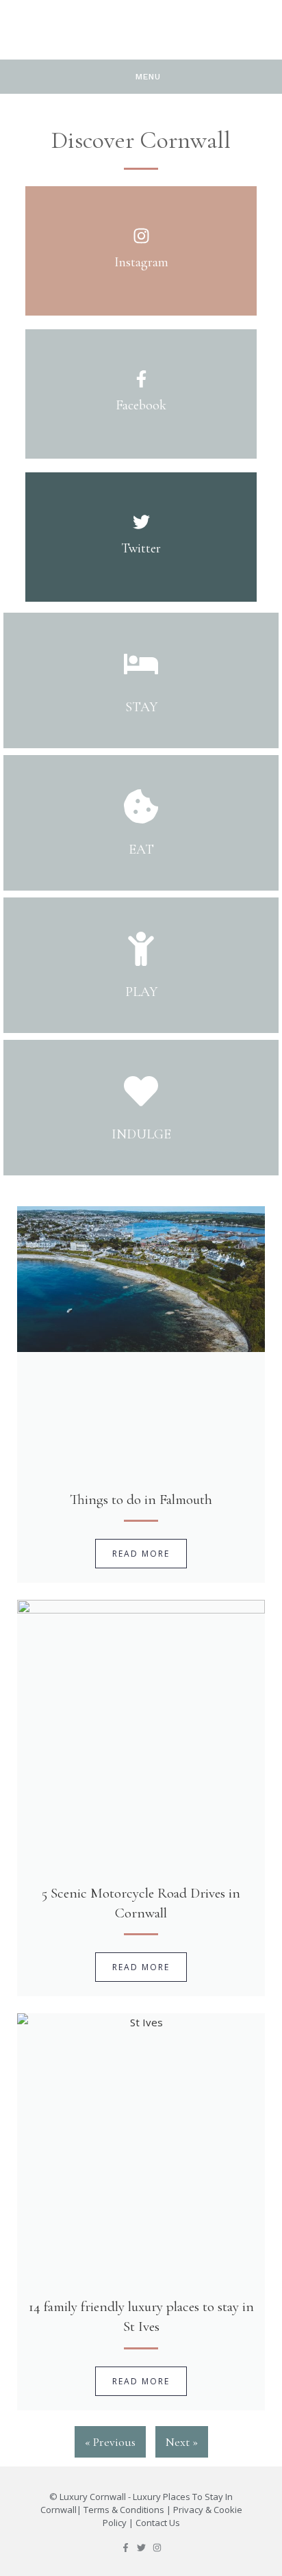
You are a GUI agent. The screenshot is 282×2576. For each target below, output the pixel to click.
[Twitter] (141, 2548)
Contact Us (158, 2523)
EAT (141, 850)
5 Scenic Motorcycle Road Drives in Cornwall (141, 1903)
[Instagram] (157, 2548)
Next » (182, 2442)
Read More (141, 1554)
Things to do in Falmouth (141, 1500)
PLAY (141, 992)
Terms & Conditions (124, 2510)
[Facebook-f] (126, 2548)
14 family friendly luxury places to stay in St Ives (141, 2317)
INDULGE (141, 1134)
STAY (141, 707)
